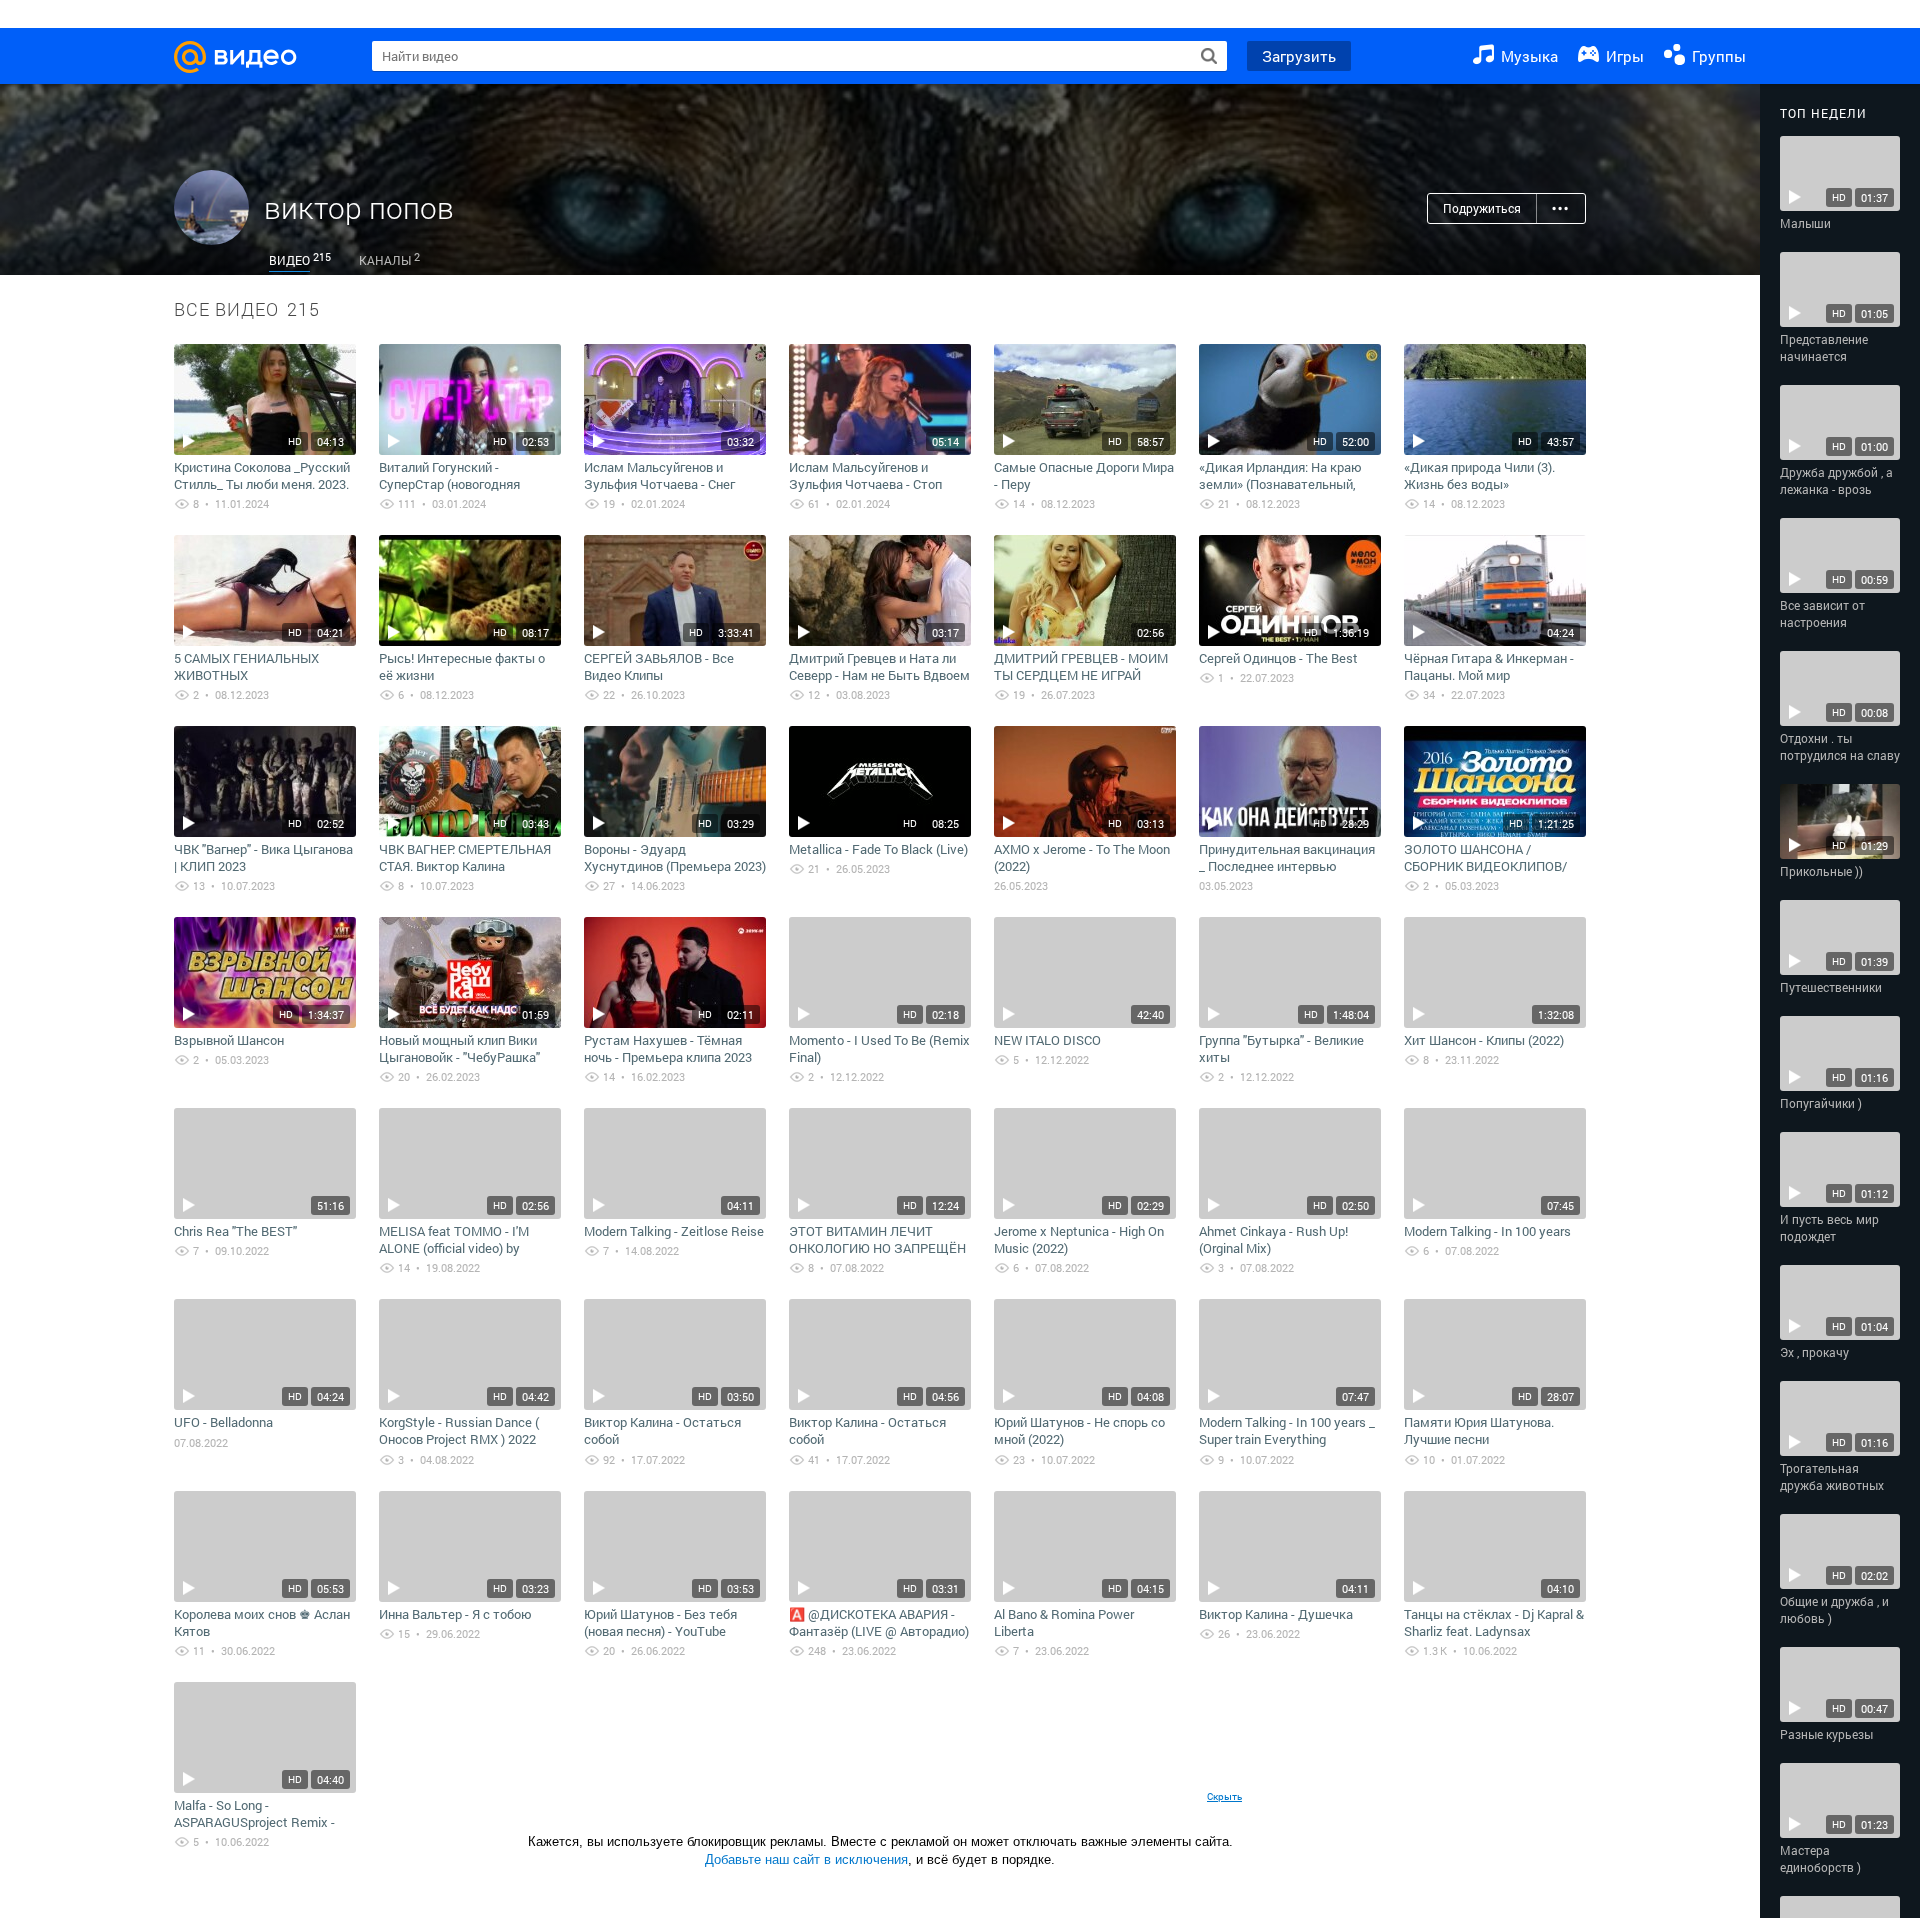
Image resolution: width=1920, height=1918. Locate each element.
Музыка (1527, 56)
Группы (1717, 56)
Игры (1623, 56)
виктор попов (359, 207)
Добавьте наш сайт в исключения (806, 1859)
